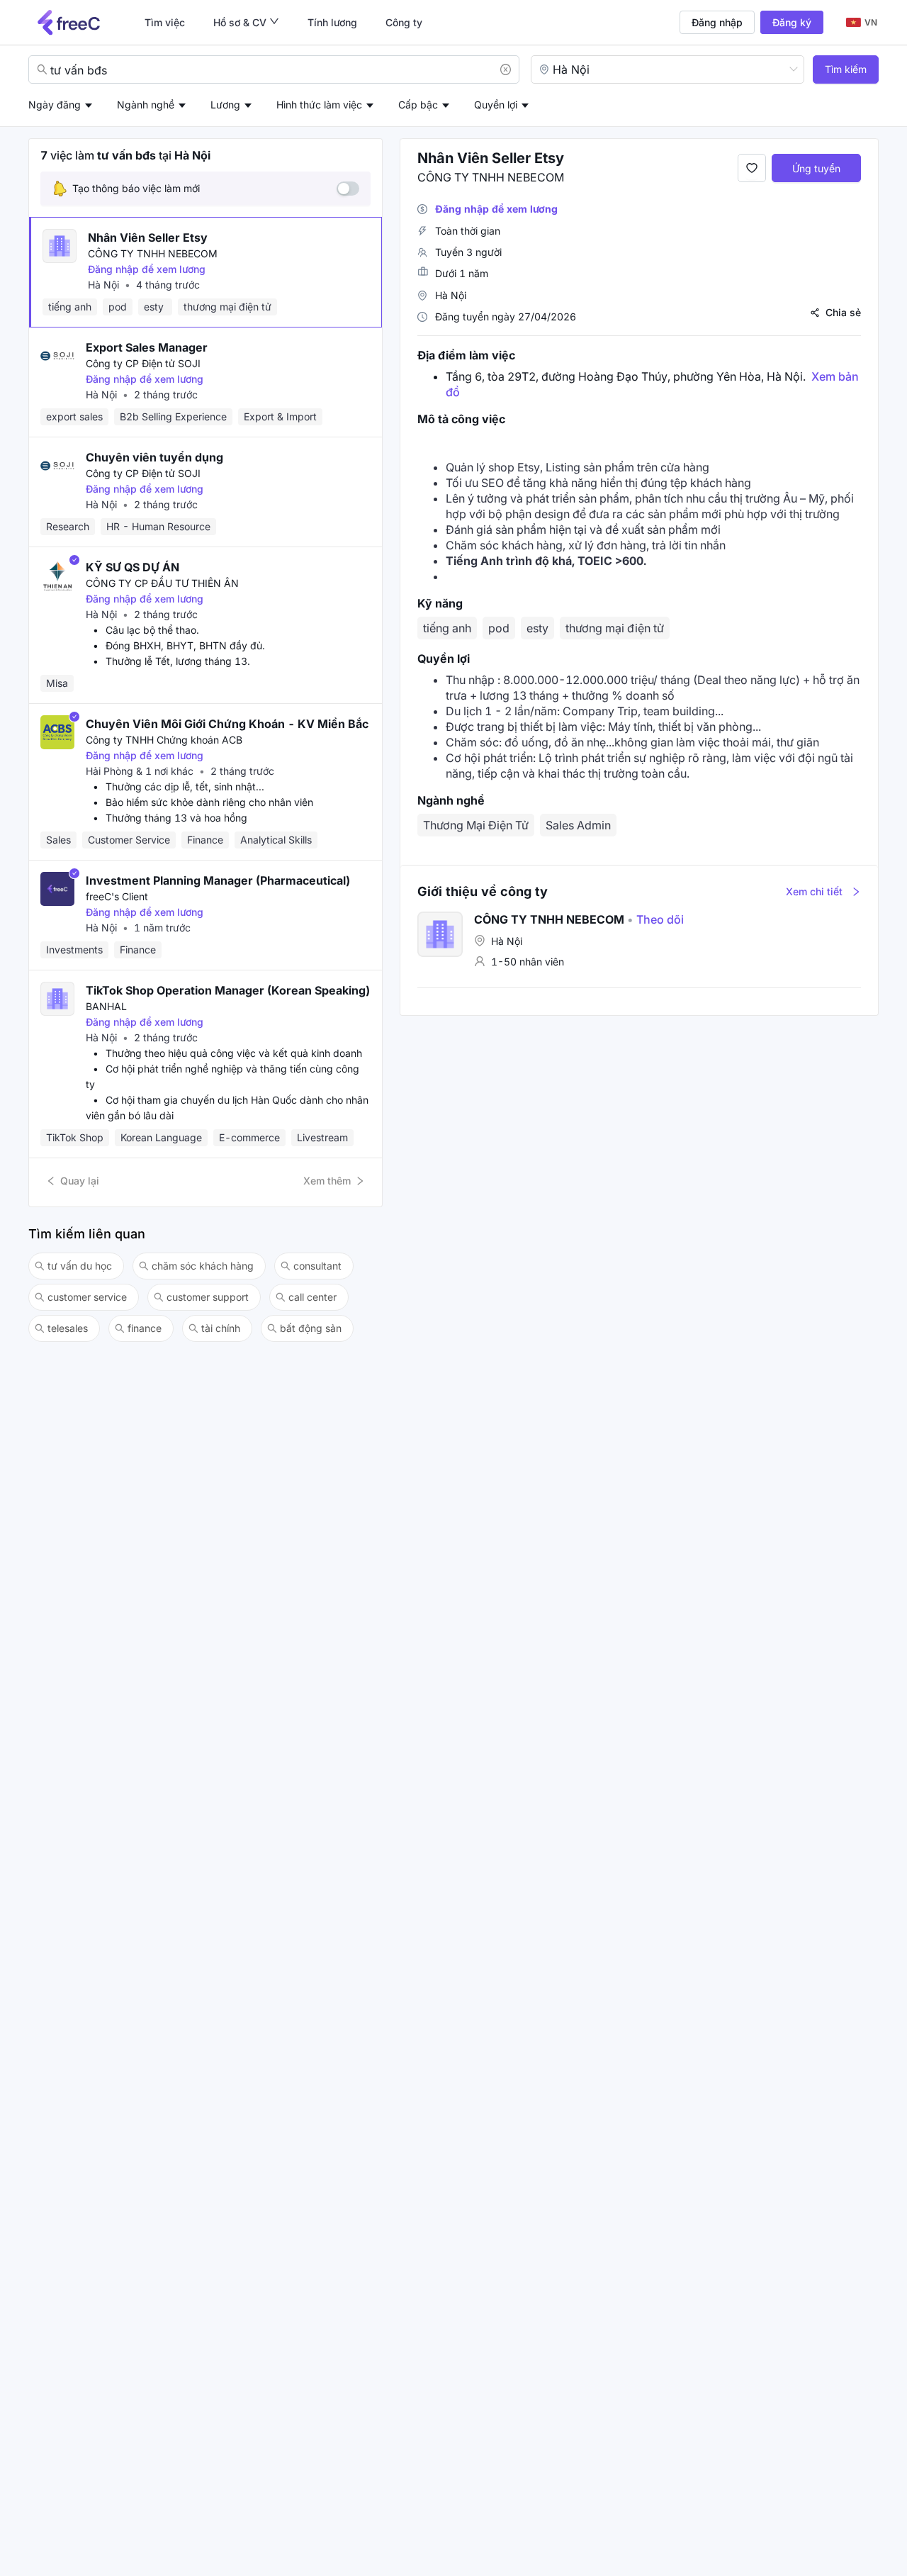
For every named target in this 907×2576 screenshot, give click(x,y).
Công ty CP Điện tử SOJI (143, 363)
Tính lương (332, 22)
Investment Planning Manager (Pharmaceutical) (218, 880)
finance (145, 1328)
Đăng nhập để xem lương (147, 269)
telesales (68, 1328)
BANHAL (106, 1006)
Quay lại (80, 1181)
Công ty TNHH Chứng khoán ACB (164, 740)
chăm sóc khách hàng (203, 1266)
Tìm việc (165, 22)
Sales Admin (578, 825)
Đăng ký (792, 22)
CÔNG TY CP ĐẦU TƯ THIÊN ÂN (162, 583)
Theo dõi (655, 919)
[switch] (348, 189)
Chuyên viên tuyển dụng (154, 457)
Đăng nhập (717, 22)
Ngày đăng (55, 105)
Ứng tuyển (816, 168)
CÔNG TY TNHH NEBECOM (153, 253)
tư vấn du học (80, 1266)
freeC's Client (117, 896)
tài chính (221, 1328)
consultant (317, 1266)
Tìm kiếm (846, 69)
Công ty (404, 22)
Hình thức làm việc (319, 105)
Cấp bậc (418, 105)
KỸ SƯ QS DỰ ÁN (133, 567)
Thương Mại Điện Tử (476, 825)
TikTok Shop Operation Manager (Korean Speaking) (228, 990)
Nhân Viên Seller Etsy (148, 237)
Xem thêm (327, 1181)
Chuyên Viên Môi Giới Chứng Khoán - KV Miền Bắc (227, 724)
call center (312, 1297)
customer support (208, 1297)
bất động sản (311, 1328)
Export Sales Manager (147, 347)
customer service (87, 1297)
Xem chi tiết (814, 891)
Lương (225, 105)
